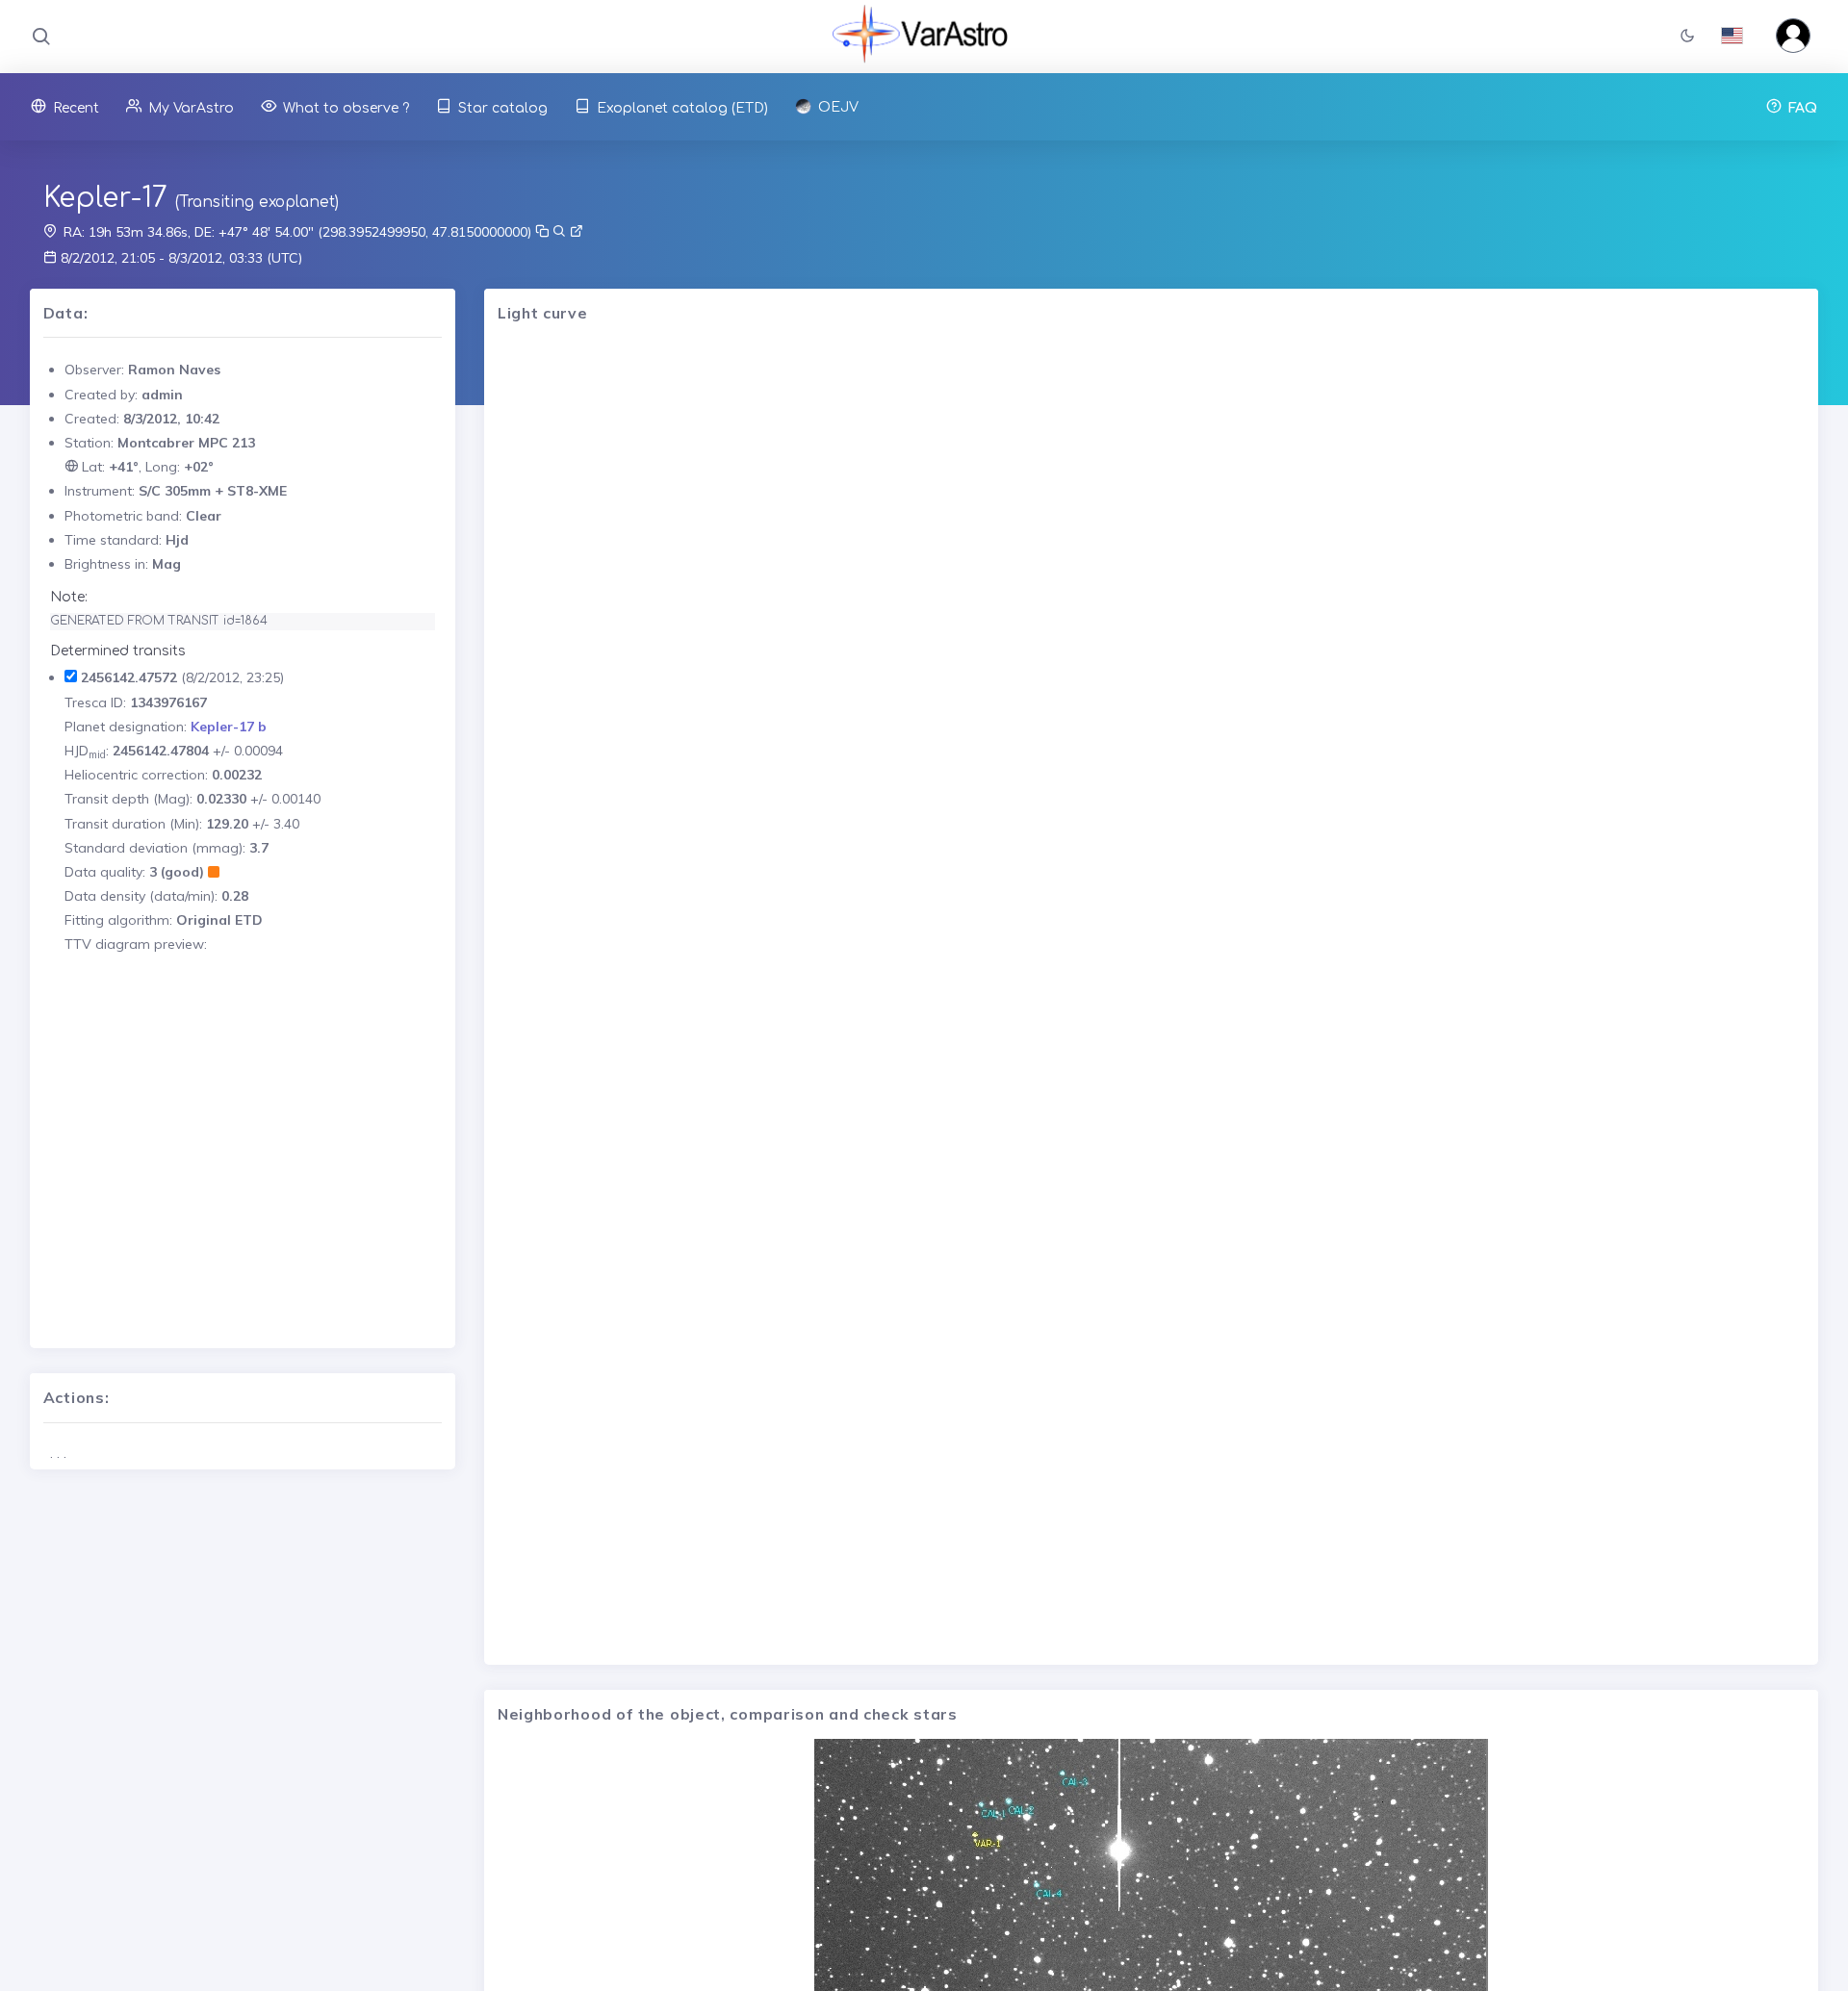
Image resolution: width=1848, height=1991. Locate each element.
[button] (1687, 37)
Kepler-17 (105, 198)
